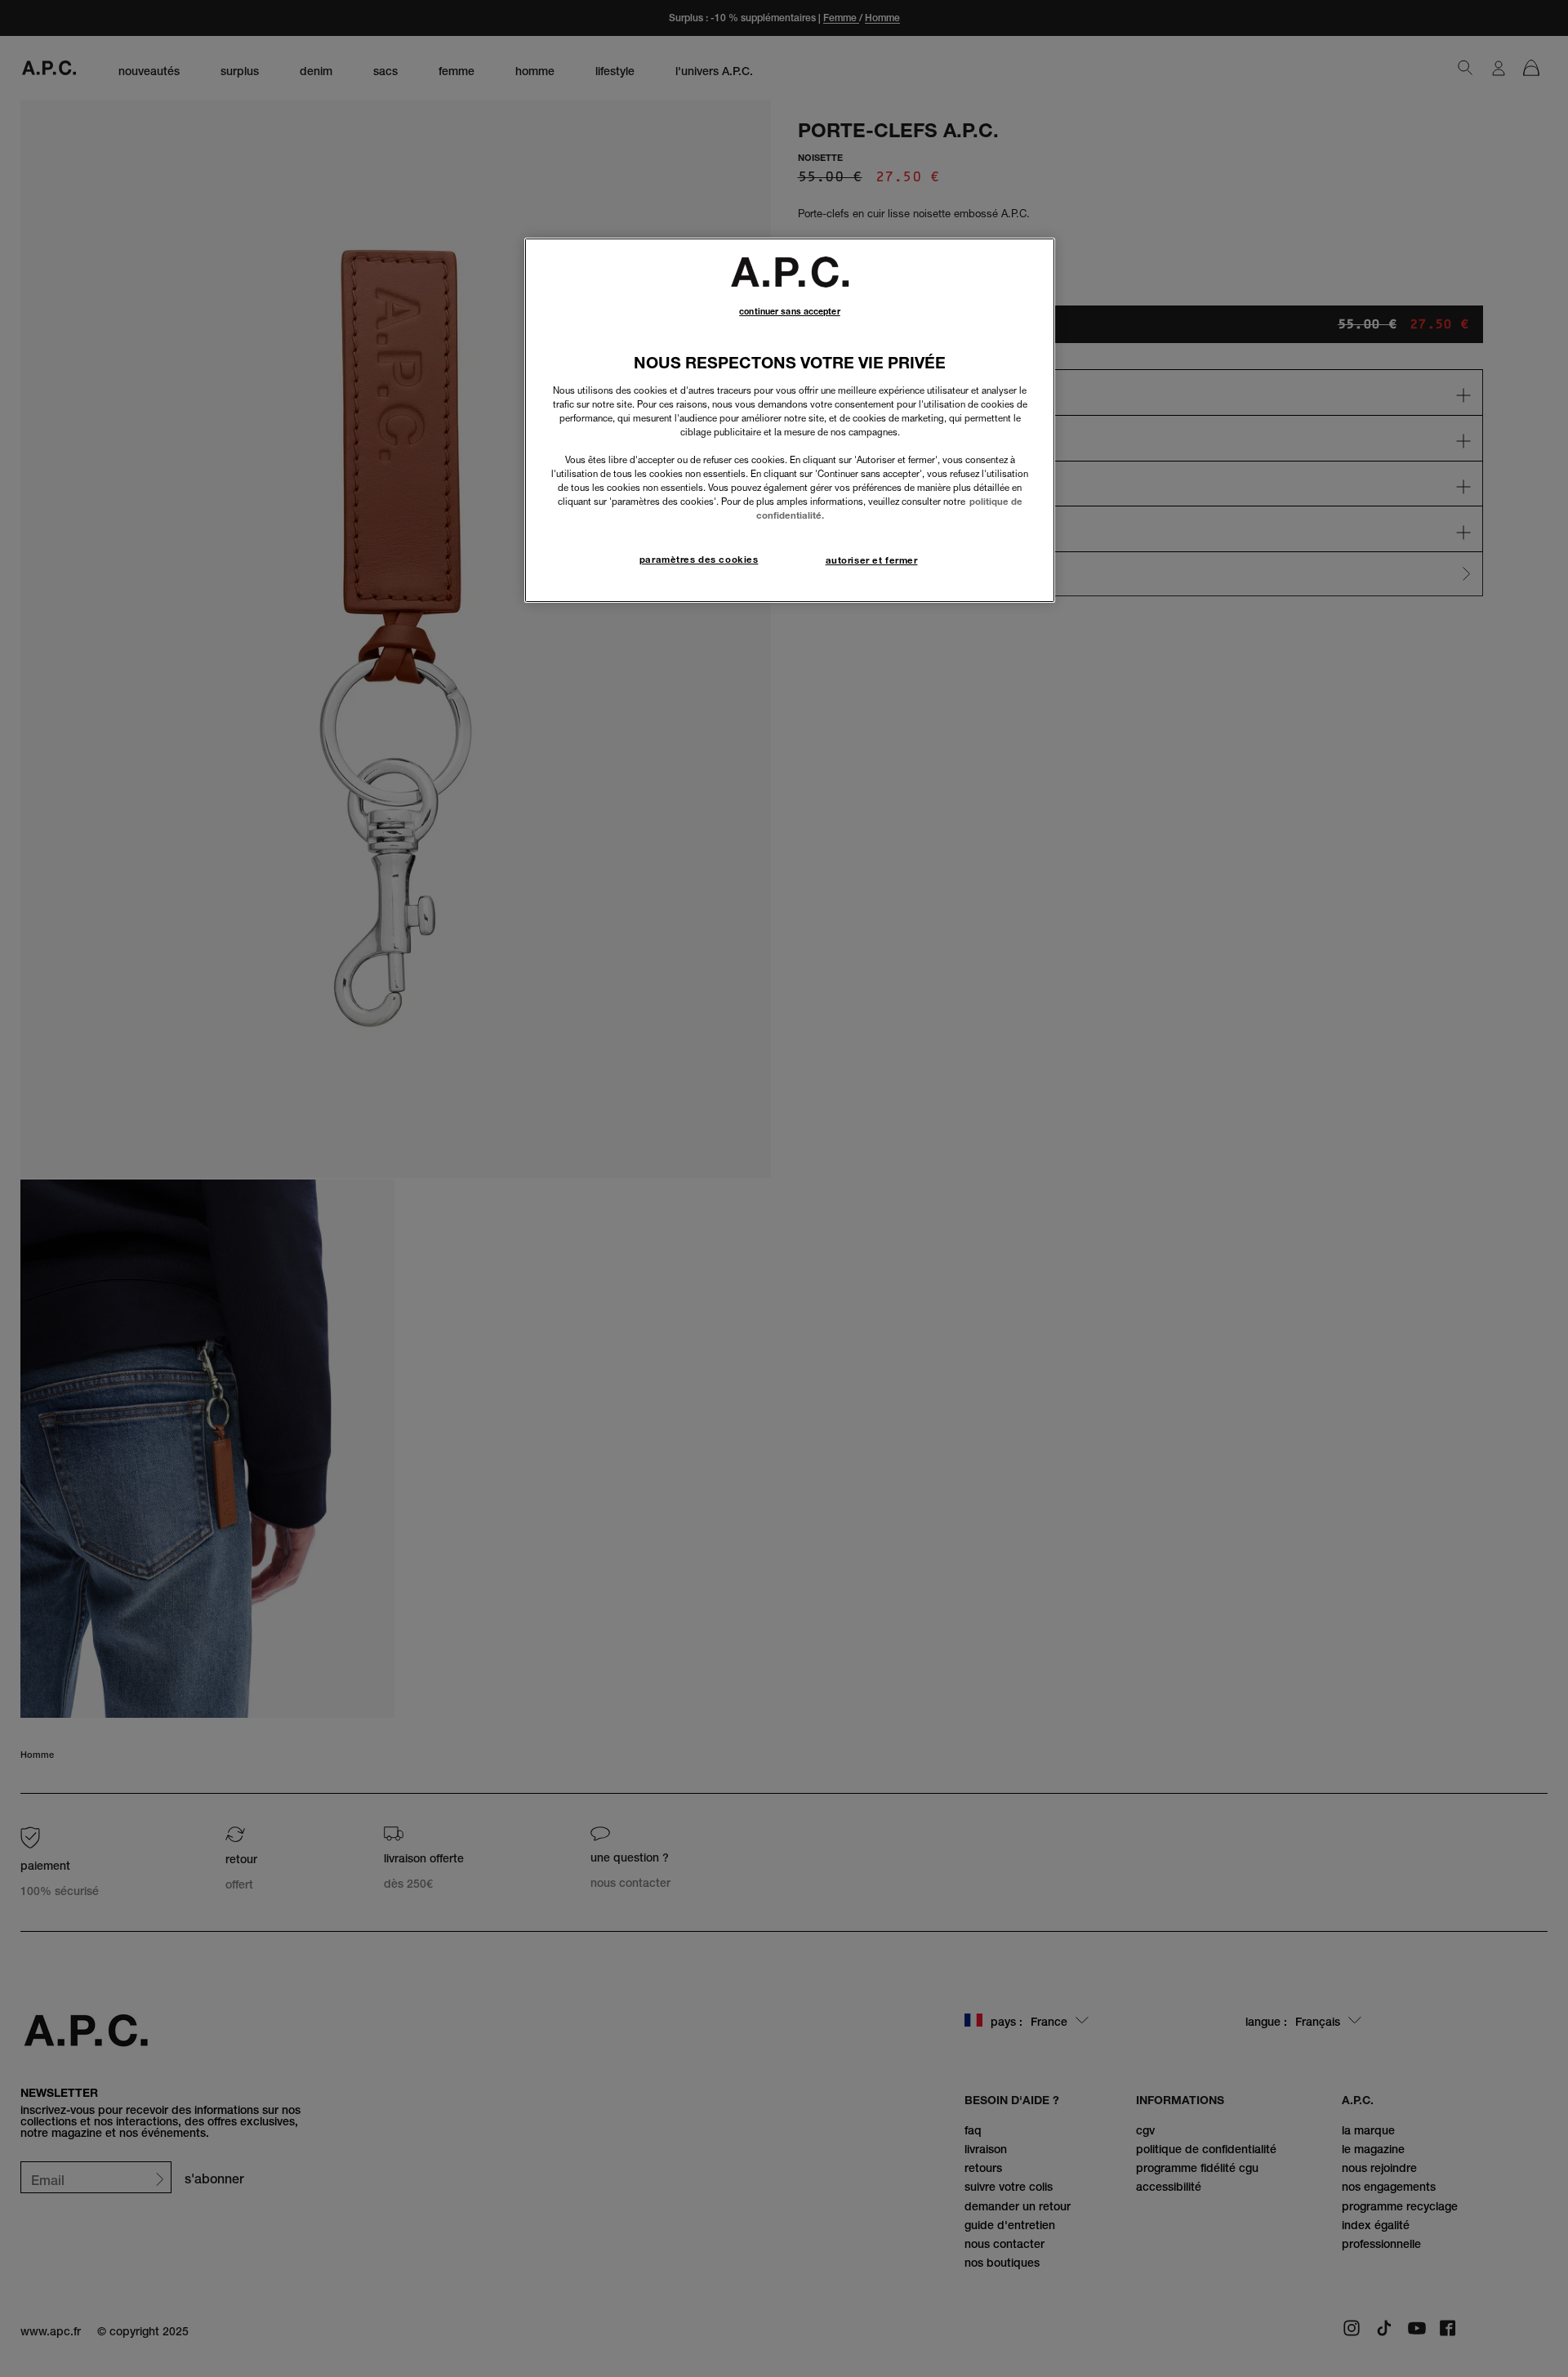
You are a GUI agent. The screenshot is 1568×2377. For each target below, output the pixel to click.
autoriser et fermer (872, 560)
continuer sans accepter (789, 312)
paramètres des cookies (699, 560)
